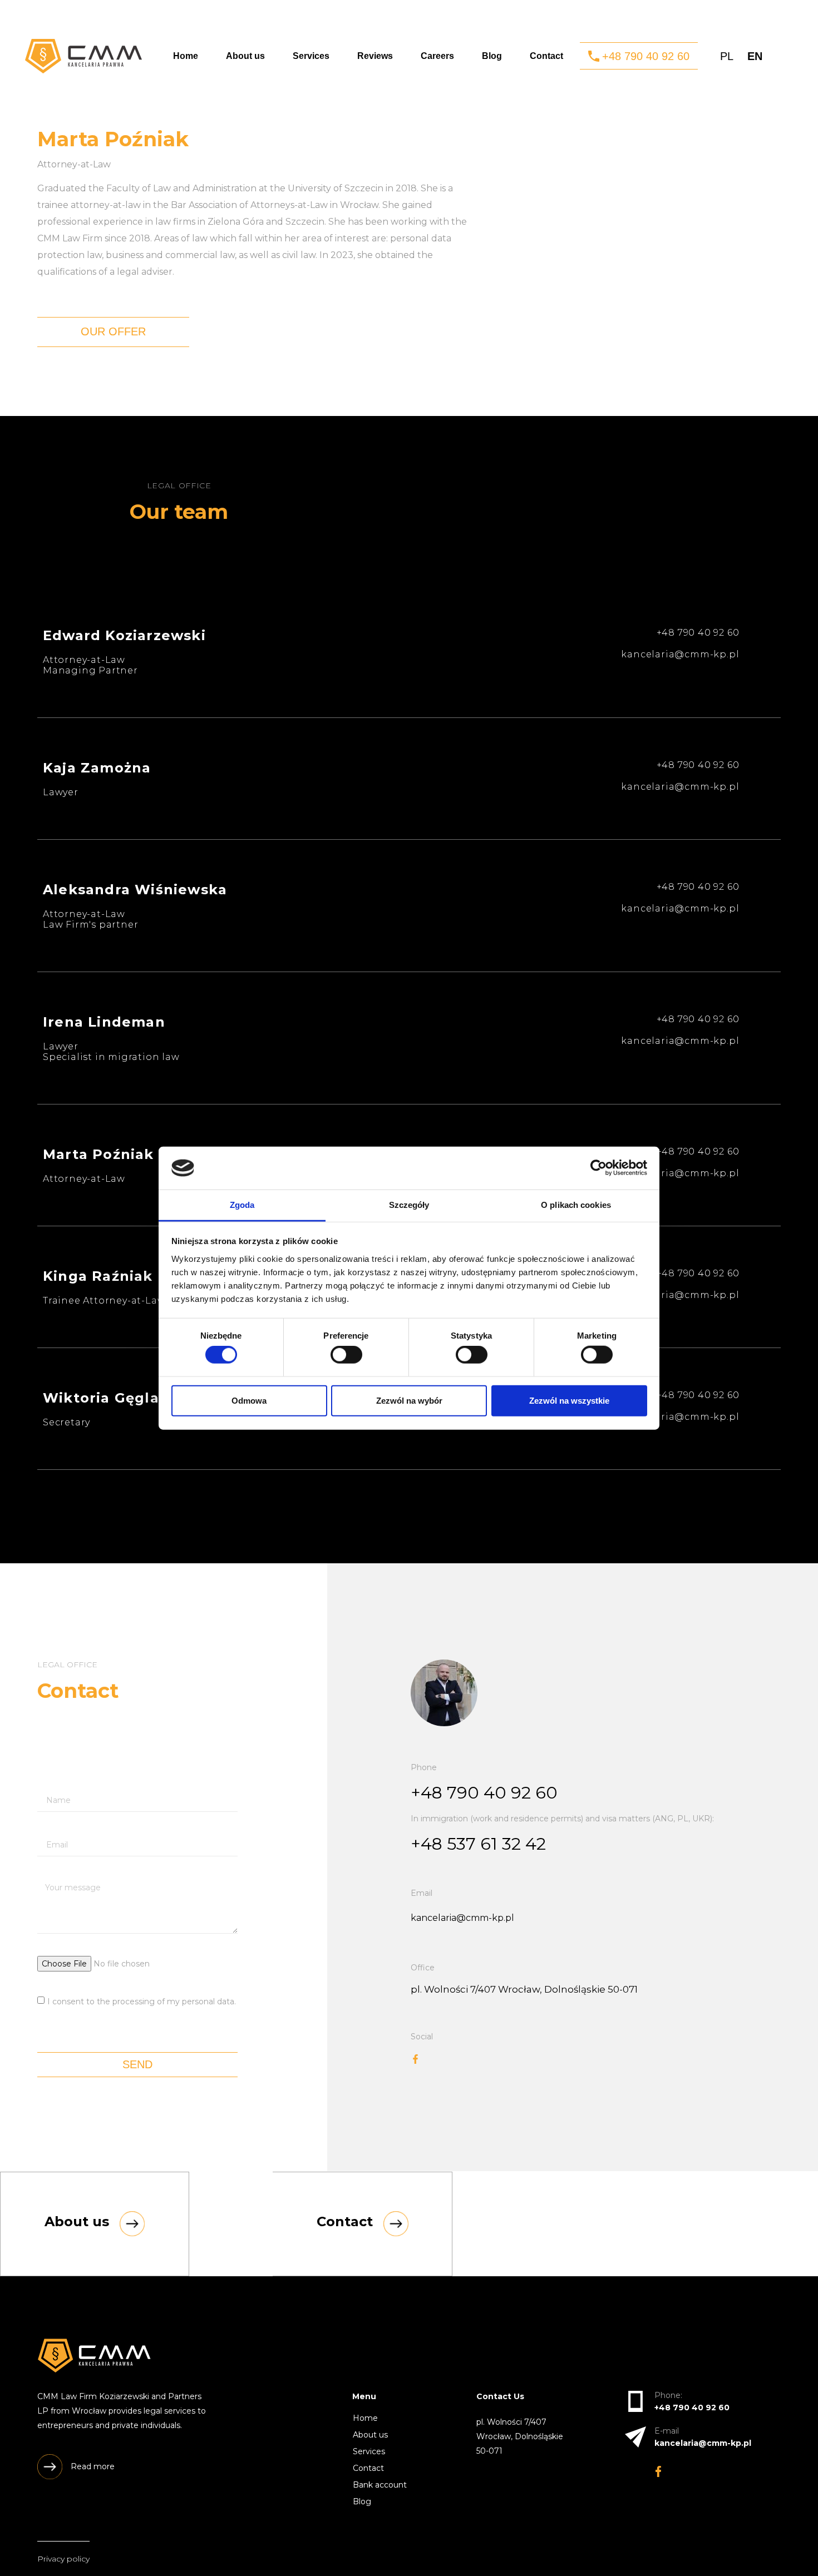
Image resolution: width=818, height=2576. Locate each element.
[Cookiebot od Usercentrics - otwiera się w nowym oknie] (598, 1168)
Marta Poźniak (98, 1154)
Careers (437, 56)
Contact (546, 56)
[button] (639, 56)
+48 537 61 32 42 (478, 1844)
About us (245, 56)
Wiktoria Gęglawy (112, 1398)
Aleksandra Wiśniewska (135, 890)
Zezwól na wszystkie (569, 1400)
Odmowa (249, 1400)
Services (311, 56)
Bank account (380, 2485)
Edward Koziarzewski (124, 635)
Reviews (375, 56)
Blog (492, 56)
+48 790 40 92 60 (484, 1793)
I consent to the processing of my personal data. (142, 2001)
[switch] (346, 1355)
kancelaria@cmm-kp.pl (462, 1918)
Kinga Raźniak (98, 1276)
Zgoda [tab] (242, 1205)
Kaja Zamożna (97, 768)
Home (186, 56)
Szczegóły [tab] (409, 1205)
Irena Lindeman (104, 1022)
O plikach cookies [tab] (576, 1205)
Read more (93, 2466)
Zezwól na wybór (409, 1400)
